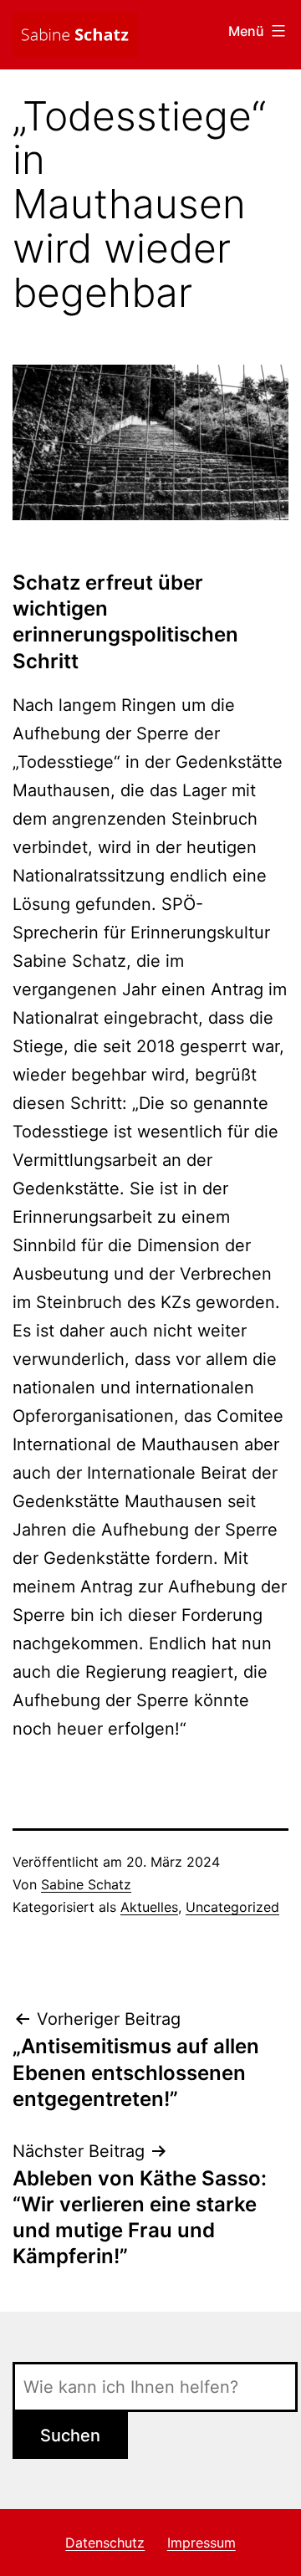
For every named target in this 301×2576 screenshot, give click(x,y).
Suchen (70, 2435)
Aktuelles (149, 1907)
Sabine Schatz (86, 1884)
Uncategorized (232, 1907)
